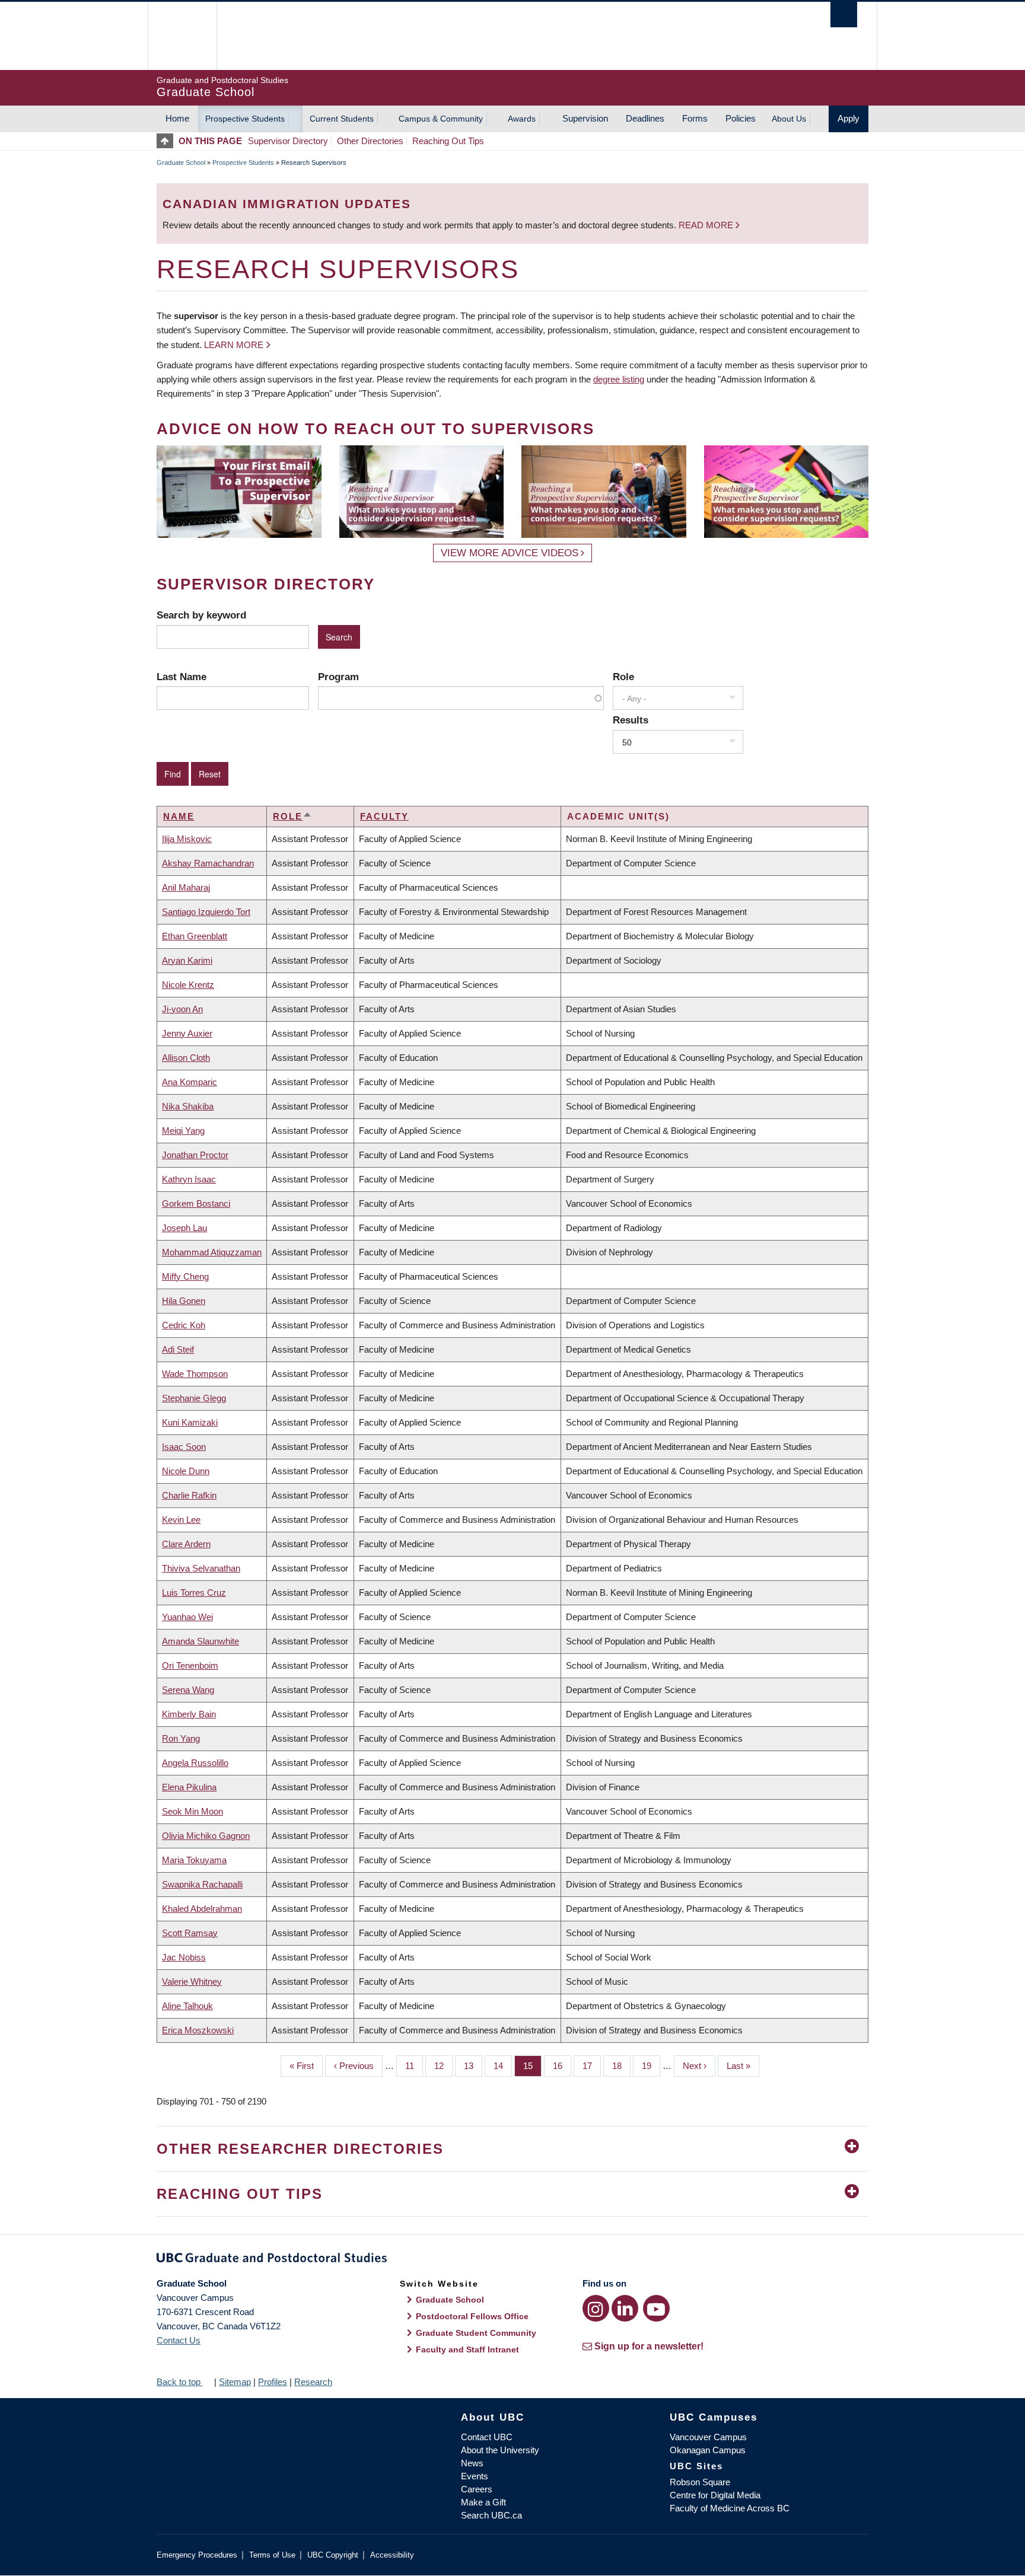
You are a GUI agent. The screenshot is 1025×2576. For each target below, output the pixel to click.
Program (338, 677)
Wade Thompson (195, 1374)
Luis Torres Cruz (194, 1593)
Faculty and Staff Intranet (467, 2349)
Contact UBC (487, 2437)
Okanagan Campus (708, 2450)
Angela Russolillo (195, 1763)
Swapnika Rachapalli (202, 1884)
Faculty (384, 816)
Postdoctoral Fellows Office (472, 2316)
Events (475, 2476)
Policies (741, 118)
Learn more (234, 345)
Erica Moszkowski (198, 2030)
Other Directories (370, 141)
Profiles (273, 2382)
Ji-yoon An (182, 1009)
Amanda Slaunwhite (200, 1641)
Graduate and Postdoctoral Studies (512, 2260)
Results (631, 720)
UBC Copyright (333, 2555)
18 (621, 2066)
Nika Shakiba (188, 1106)
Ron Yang (181, 1738)
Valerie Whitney (192, 1982)
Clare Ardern (186, 1544)
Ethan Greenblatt (195, 936)
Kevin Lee (181, 1520)
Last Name (182, 677)
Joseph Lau (184, 1228)
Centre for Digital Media (715, 2495)
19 (651, 2066)
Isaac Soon (184, 1447)
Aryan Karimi (187, 960)
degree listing (619, 379)
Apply (849, 118)
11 (414, 2066)
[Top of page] (168, 141)
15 (532, 2066)
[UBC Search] (844, 15)
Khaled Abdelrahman (202, 1909)
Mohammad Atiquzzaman (212, 1252)
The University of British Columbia (182, 36)
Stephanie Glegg (194, 1398)
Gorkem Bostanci (196, 1203)
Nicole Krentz (188, 985)
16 (562, 2066)
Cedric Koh (184, 1325)
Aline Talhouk (187, 2006)
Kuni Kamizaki (190, 1422)
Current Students (342, 119)
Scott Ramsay (190, 1933)
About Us (789, 119)
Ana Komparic (190, 1082)
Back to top (180, 2382)
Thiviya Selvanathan (201, 1568)
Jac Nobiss (184, 1957)
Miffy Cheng (185, 1276)
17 (592, 2066)
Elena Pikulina (189, 1787)
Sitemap (235, 2382)
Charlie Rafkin (189, 1495)
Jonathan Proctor (195, 1155)
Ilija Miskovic (187, 839)
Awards (522, 119)
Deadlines (645, 118)
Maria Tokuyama (194, 1860)
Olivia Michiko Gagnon (206, 1836)
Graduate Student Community (476, 2333)
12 (443, 2066)
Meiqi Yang (183, 1131)
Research (313, 2382)
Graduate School (181, 162)
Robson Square (700, 2482)
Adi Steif (178, 1349)
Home (177, 118)
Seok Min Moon (192, 1811)
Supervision (585, 118)
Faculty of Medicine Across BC (730, 2508)
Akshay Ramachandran (208, 863)
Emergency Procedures (197, 2555)
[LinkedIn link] (625, 2308)
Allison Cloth (186, 1058)
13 (473, 2066)
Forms (695, 118)
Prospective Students (245, 119)
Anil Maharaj (186, 887)
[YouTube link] (656, 2308)
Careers (477, 2489)
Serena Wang (188, 1690)
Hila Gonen (184, 1301)
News (472, 2463)
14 (503, 2066)
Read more (707, 225)
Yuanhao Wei (187, 1617)
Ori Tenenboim (190, 1665)
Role (623, 677)
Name (179, 816)
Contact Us (179, 2340)
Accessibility (392, 2555)
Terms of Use (272, 2555)
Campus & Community (441, 119)
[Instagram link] (596, 2308)
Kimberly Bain (189, 1714)
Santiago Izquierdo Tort (206, 912)
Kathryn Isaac (189, 1179)
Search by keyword (201, 615)
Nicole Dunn (186, 1471)
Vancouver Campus (708, 2437)
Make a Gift (483, 2502)
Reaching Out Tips (448, 141)
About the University (500, 2450)
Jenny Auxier (187, 1033)
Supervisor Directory (288, 141)
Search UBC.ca (491, 2515)
